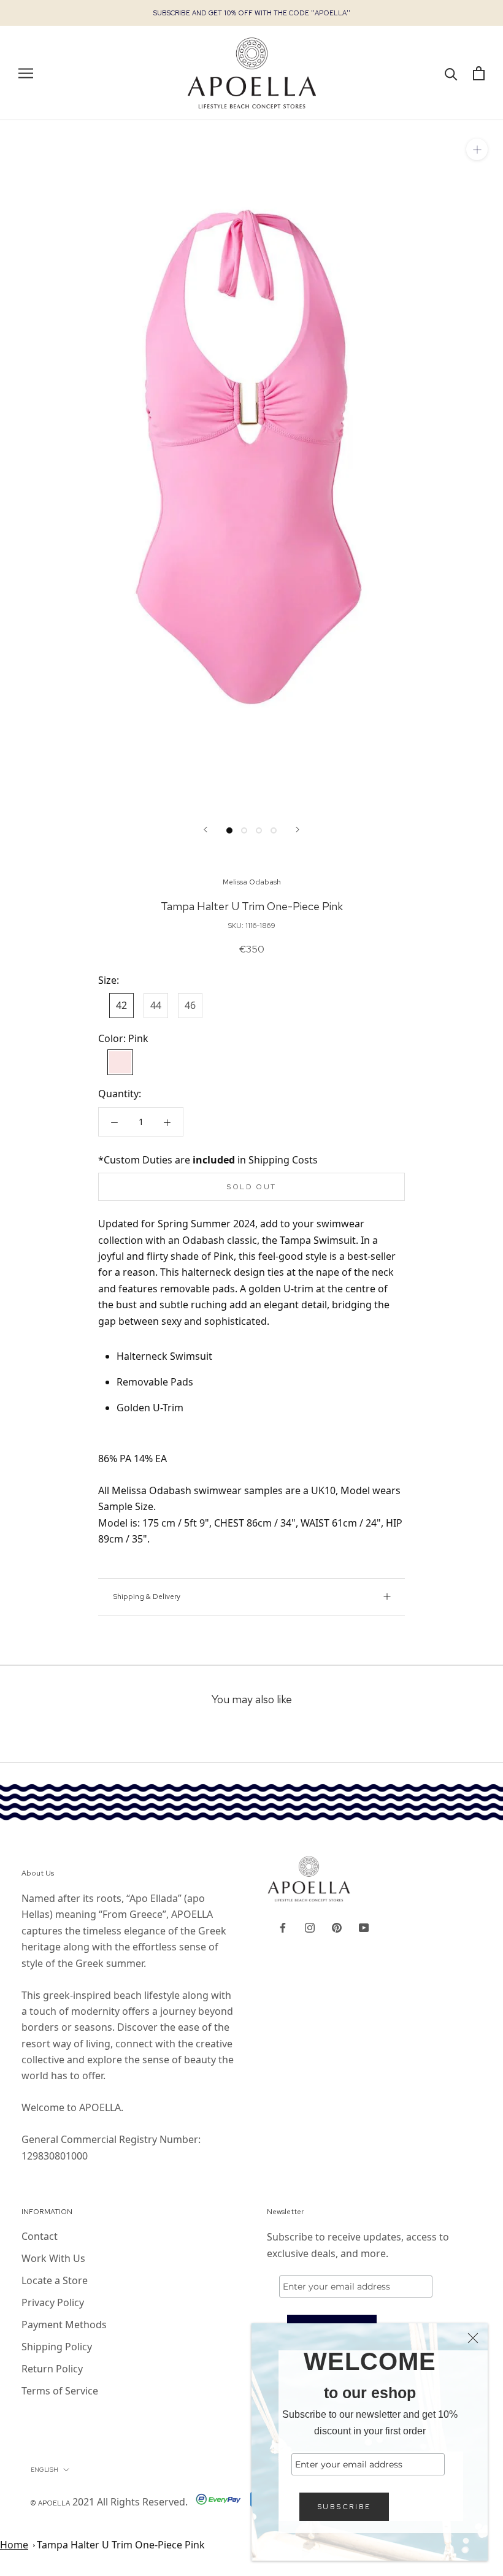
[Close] (473, 2338)
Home (14, 2545)
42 (121, 1005)
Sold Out (251, 1187)
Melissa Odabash (252, 882)
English (44, 2470)
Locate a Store (55, 2280)
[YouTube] (364, 1926)
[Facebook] (283, 1926)
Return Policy (52, 2369)
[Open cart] (479, 73)
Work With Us (53, 2258)
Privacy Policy (53, 2302)
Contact (40, 2236)
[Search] (451, 73)
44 (156, 1005)
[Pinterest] (337, 1926)
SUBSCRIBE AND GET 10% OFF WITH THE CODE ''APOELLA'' (252, 13)
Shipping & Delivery (147, 1597)
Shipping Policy (57, 2347)
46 (190, 1005)
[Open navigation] (26, 73)
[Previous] (205, 830)
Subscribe (344, 2507)
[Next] (298, 830)
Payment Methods (64, 2325)
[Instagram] (310, 1926)
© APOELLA (50, 2503)
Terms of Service (60, 2391)
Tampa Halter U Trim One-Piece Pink (121, 2545)
